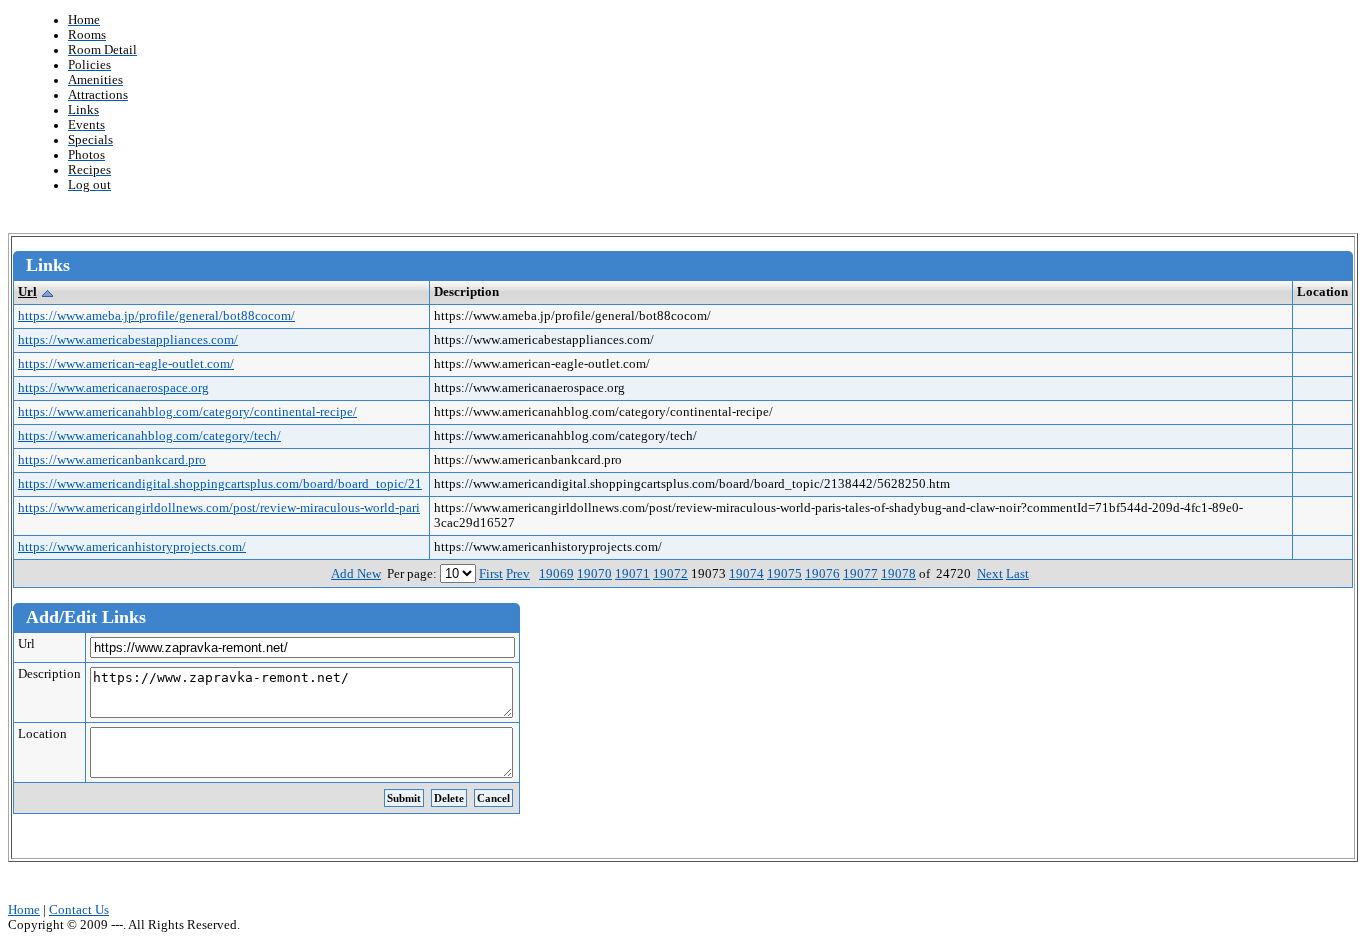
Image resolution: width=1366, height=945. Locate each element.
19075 (784, 574)
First (491, 574)
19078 (898, 574)
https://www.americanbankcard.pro (112, 460)
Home (24, 910)
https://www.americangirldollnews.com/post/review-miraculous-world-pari (219, 508)
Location (42, 734)
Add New (356, 574)
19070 (594, 574)
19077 (860, 574)
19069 (556, 574)
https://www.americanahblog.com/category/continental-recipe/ (187, 412)
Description (49, 674)
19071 (632, 574)
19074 (746, 574)
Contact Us (79, 910)
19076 (822, 574)
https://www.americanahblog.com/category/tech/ (149, 436)
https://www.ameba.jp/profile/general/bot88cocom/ (156, 316)
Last (1017, 574)
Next (990, 574)
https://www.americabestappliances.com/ (128, 340)
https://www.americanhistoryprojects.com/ (132, 547)
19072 (670, 574)
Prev (518, 574)
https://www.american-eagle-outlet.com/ (126, 364)
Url (27, 292)
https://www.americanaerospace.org (113, 388)
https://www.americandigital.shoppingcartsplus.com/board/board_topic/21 (220, 484)
